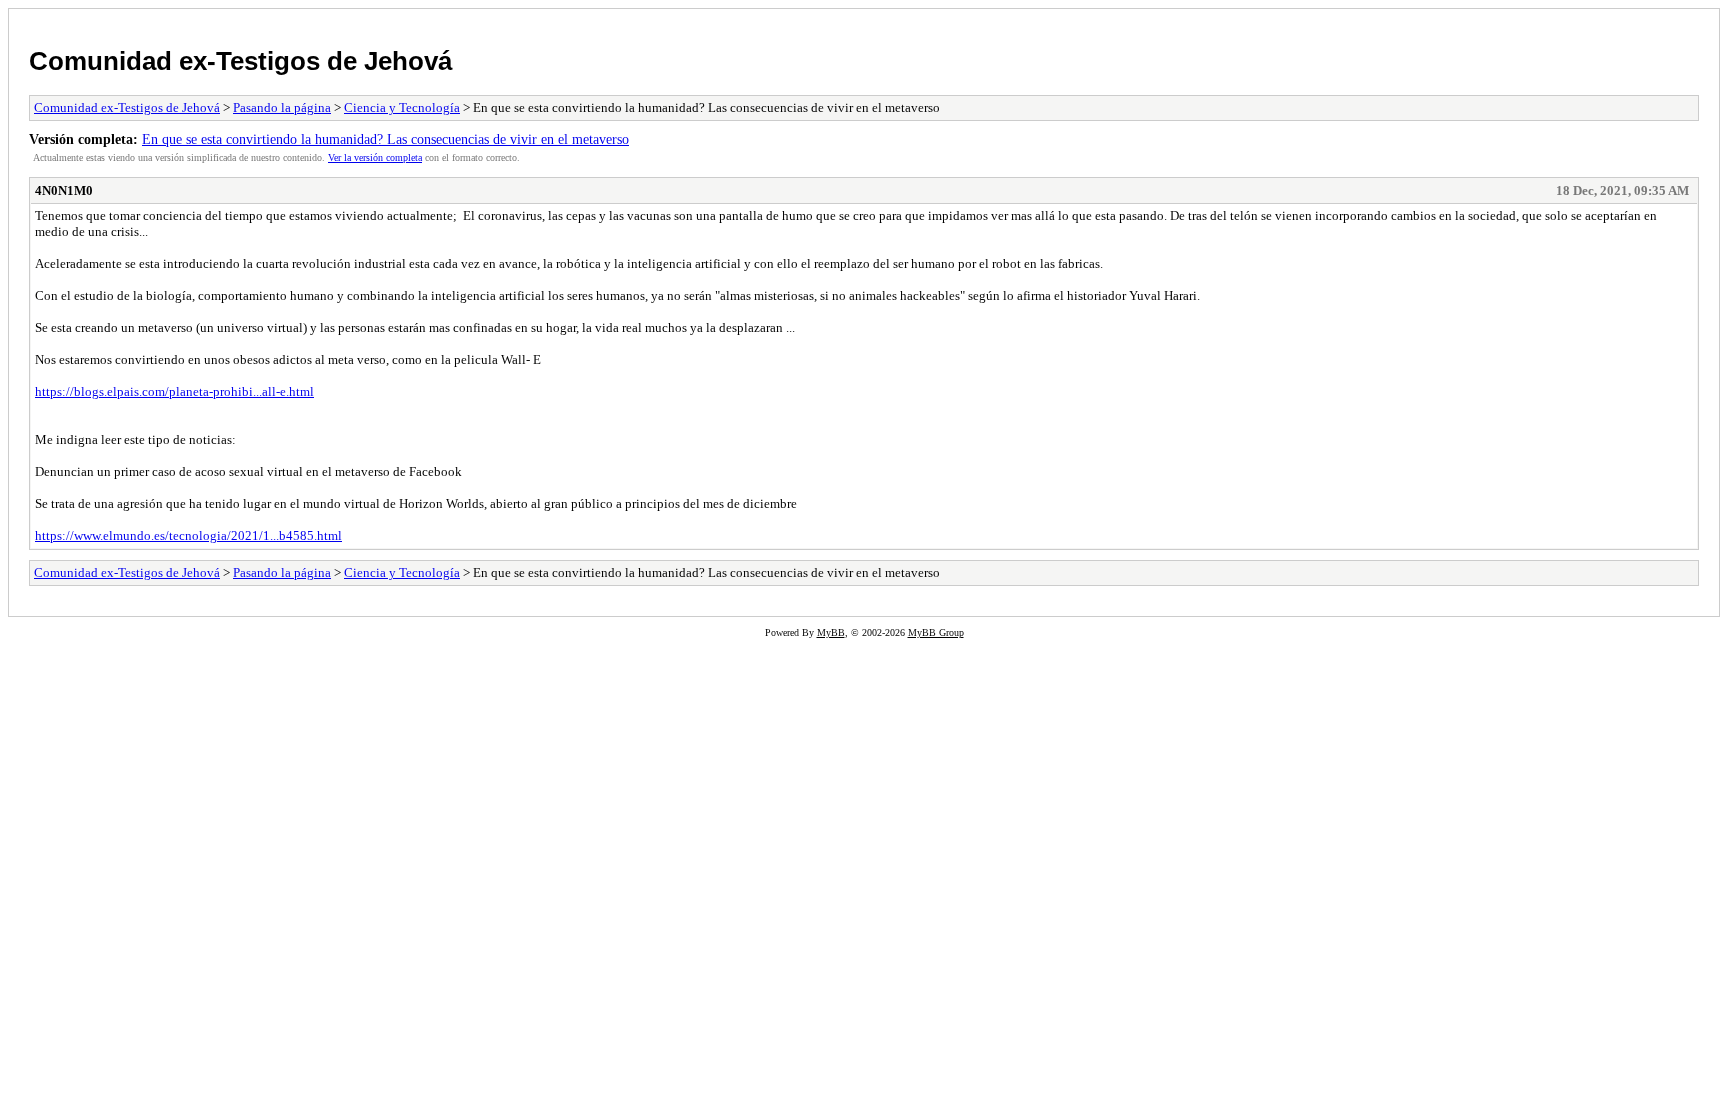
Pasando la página (282, 107)
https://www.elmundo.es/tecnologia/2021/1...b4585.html (188, 535)
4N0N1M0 (64, 190)
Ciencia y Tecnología (402, 107)
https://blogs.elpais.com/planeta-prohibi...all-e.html (174, 391)
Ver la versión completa (375, 157)
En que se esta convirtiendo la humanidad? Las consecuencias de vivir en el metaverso (385, 139)
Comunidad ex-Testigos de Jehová (240, 61)
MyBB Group (936, 632)
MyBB (831, 632)
